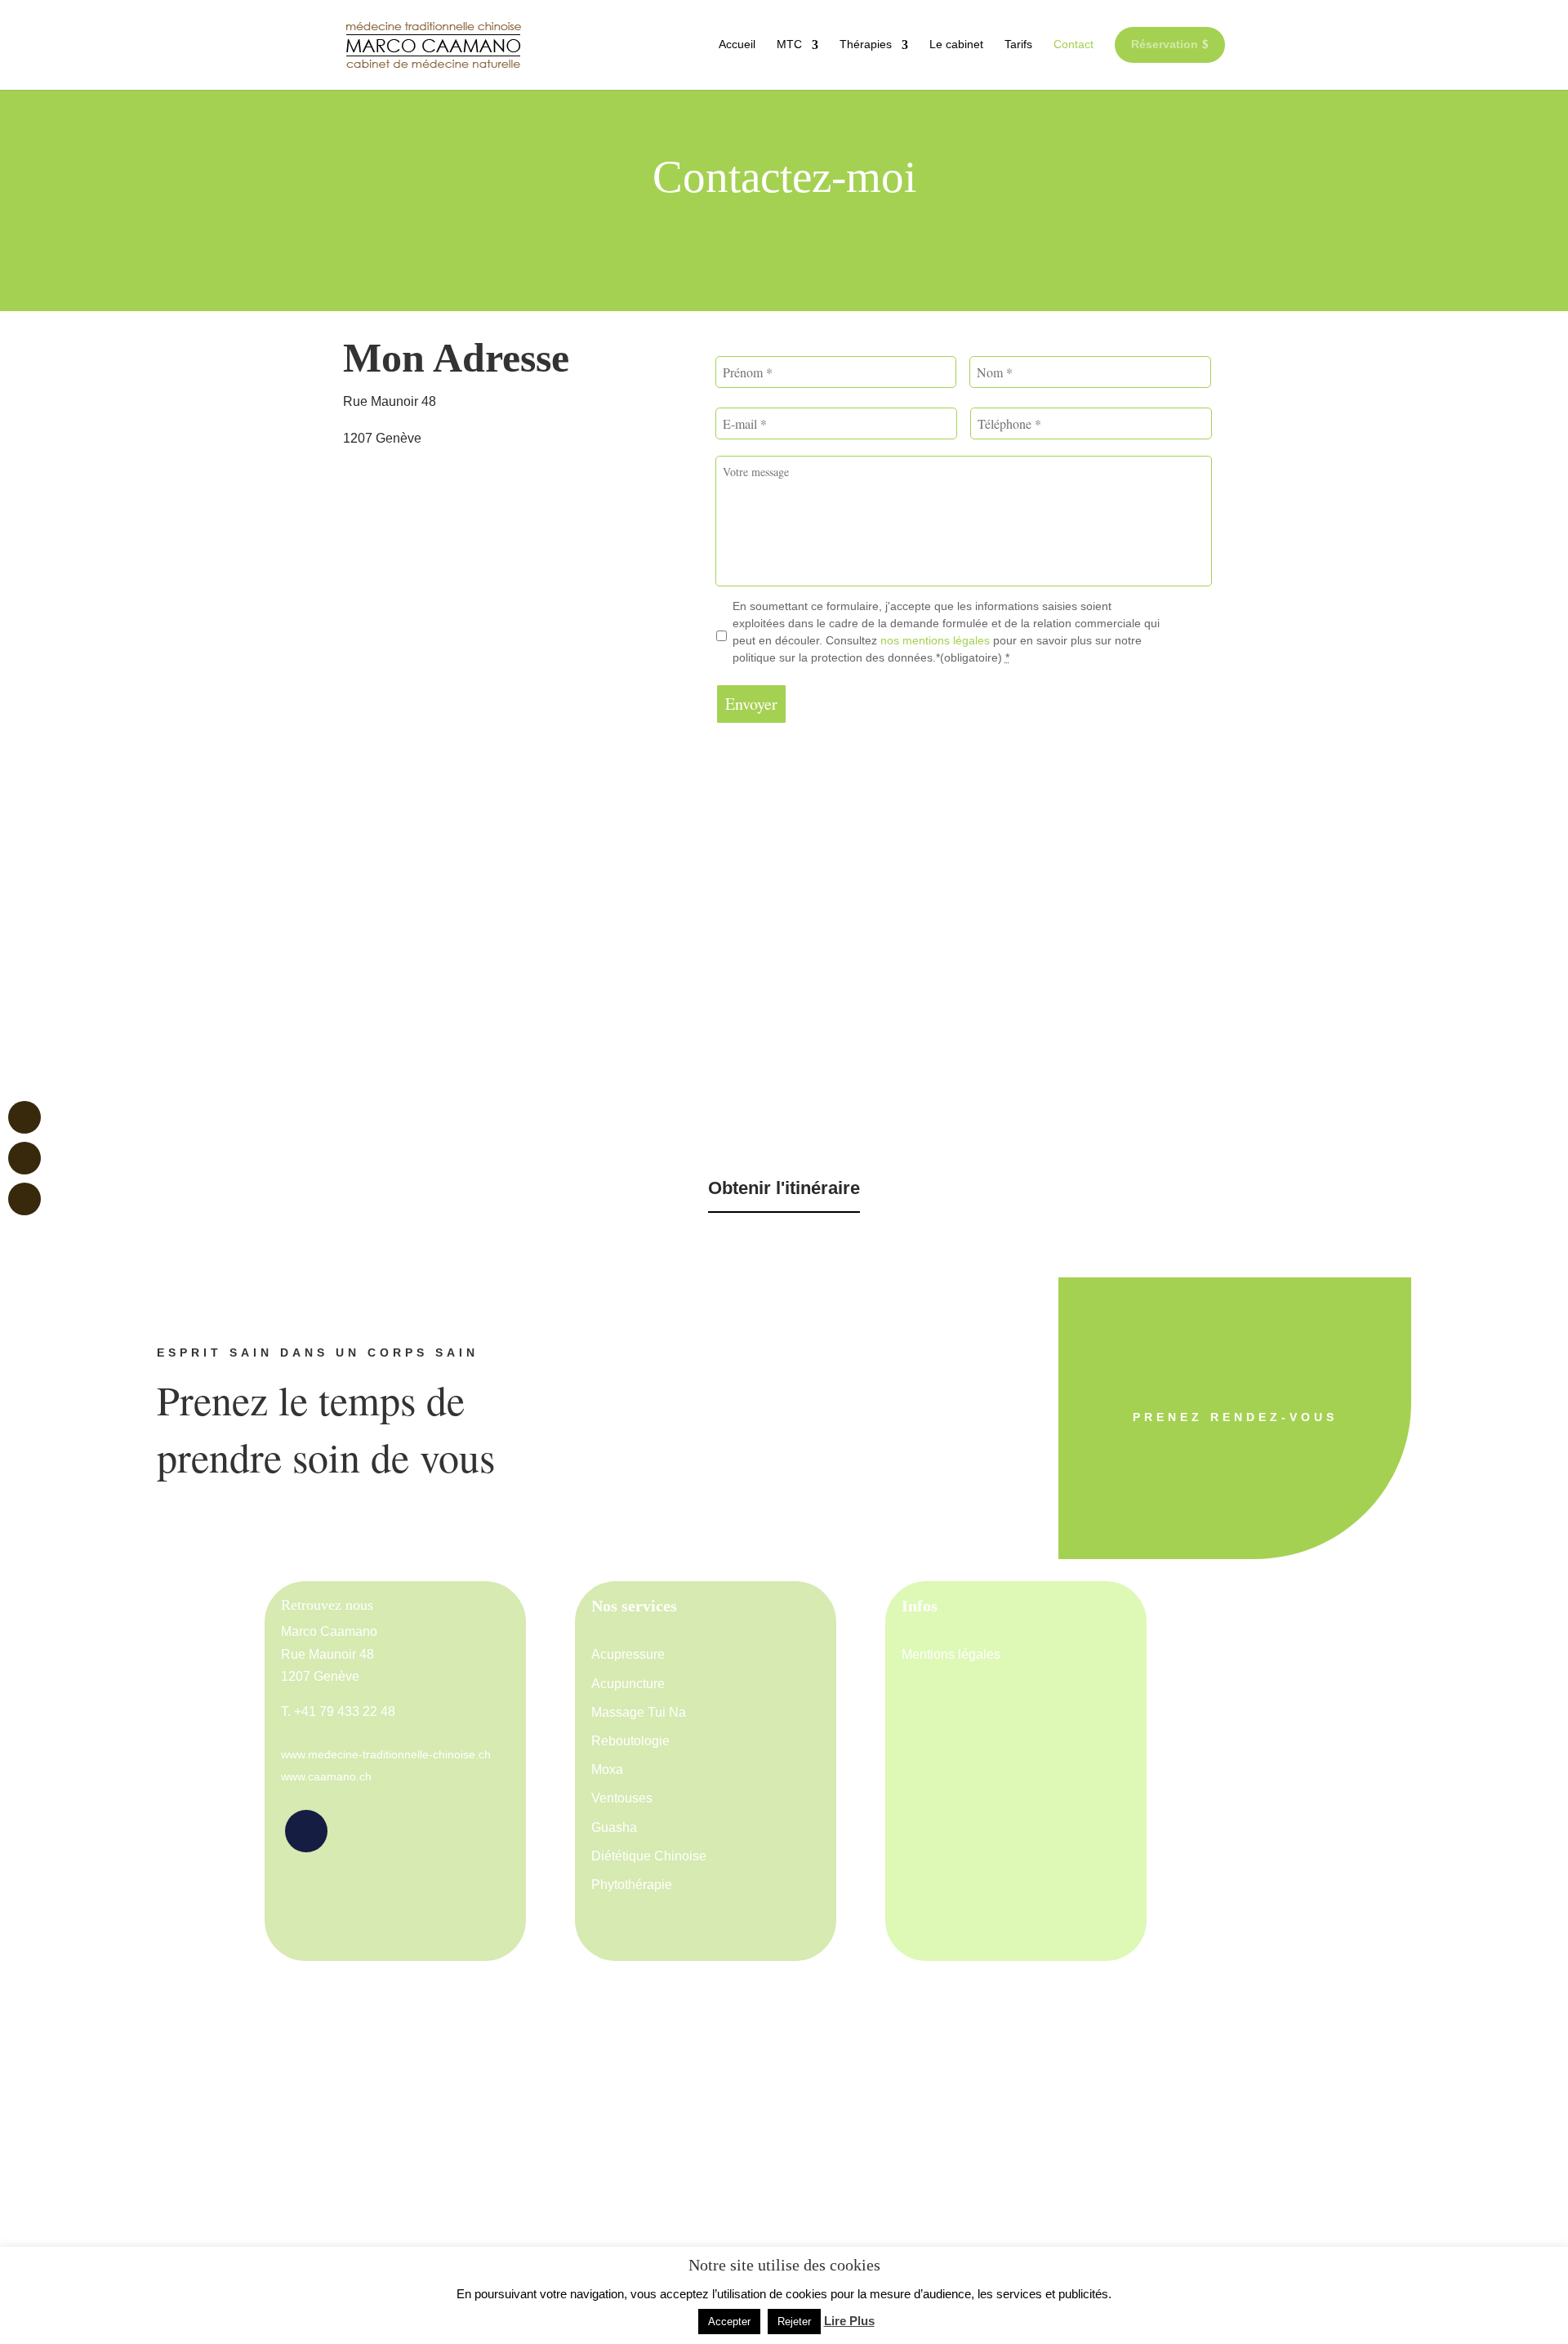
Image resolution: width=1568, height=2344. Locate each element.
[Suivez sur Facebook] (306, 1831)
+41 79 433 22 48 (345, 1711)
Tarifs (1018, 44)
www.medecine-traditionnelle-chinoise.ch (386, 1754)
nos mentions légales (937, 640)
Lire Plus (849, 2321)
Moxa (607, 1769)
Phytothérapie (632, 1885)
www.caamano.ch (326, 1776)
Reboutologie (630, 1741)
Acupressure (628, 1654)
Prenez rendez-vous (1235, 1417)
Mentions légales (951, 1654)
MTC (789, 44)
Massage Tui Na (639, 1712)
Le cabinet (956, 44)
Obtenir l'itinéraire (784, 1188)
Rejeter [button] (794, 2322)
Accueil (737, 44)
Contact (1074, 44)
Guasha (614, 1827)
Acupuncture (628, 1684)
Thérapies (866, 44)
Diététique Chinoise (649, 1856)
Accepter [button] (729, 2322)
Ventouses (622, 1798)
